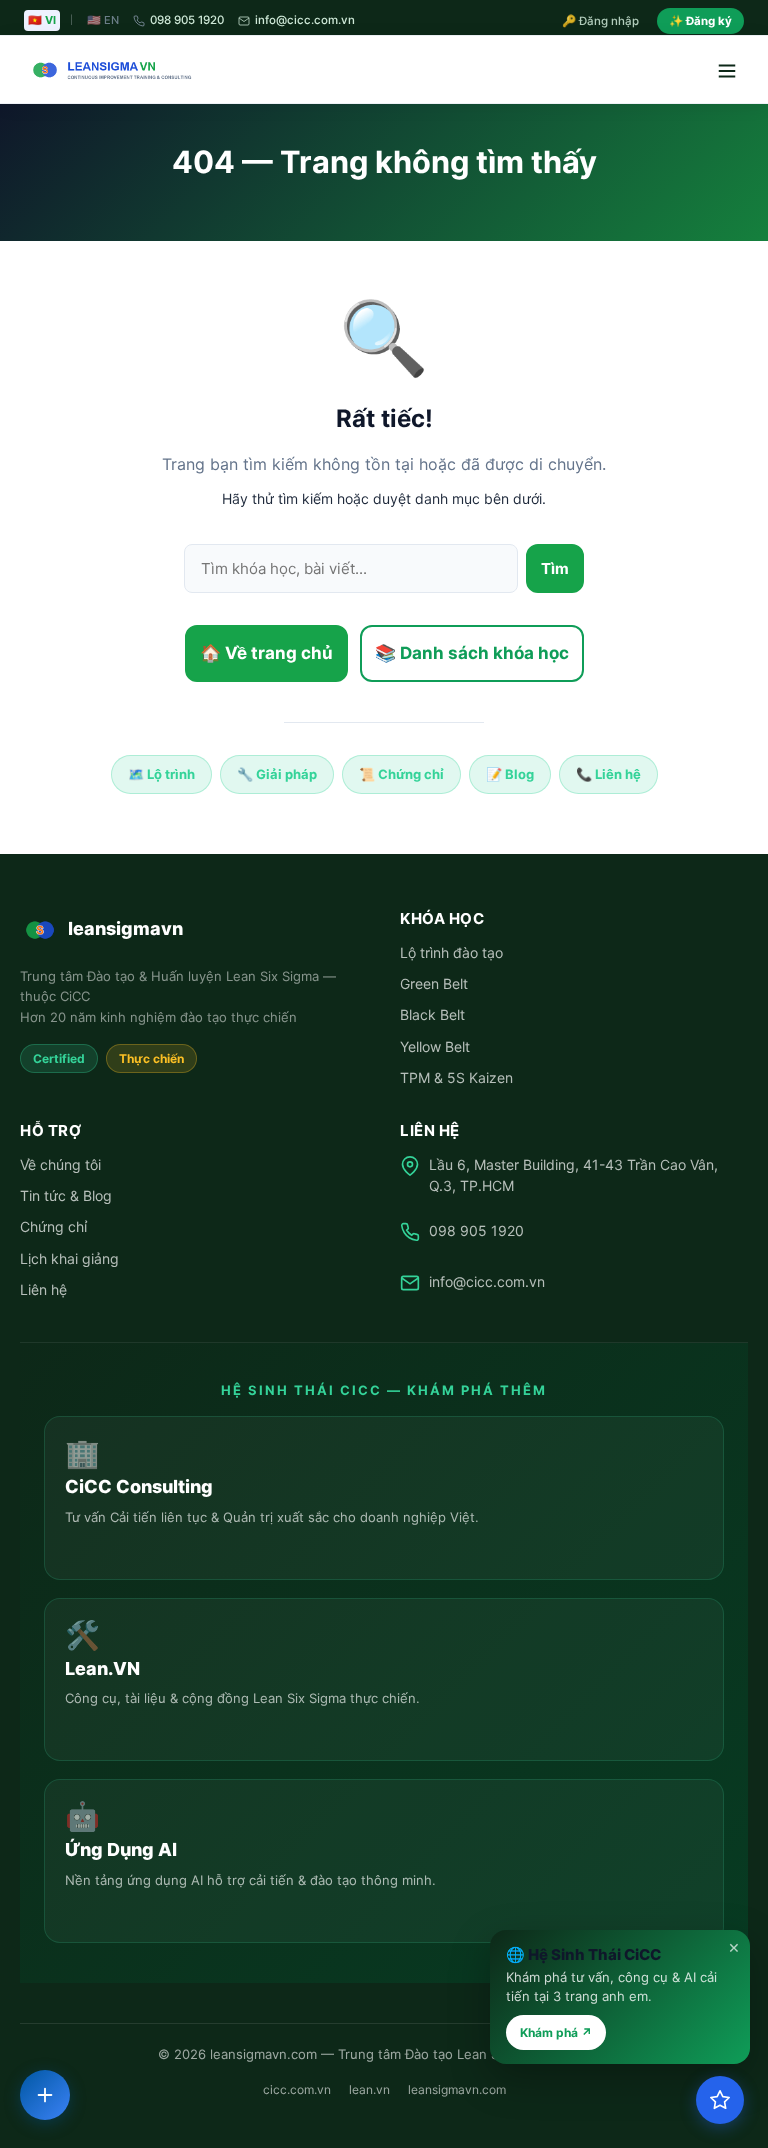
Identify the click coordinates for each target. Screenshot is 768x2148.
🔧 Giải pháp (277, 774)
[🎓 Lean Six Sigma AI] (720, 2100)
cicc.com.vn (297, 2089)
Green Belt (434, 983)
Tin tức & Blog (66, 1195)
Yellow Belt (435, 1046)
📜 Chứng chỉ (401, 774)
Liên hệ (43, 1289)
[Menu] (726, 70)
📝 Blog (510, 774)
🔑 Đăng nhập (600, 21)
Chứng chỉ (53, 1226)
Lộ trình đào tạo (451, 952)
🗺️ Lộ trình (161, 774)
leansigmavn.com (457, 2089)
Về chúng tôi (60, 1164)
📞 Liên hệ (608, 774)
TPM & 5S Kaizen (456, 1077)
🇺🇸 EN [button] (103, 20)
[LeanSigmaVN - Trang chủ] (108, 70)
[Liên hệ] (45, 2095)
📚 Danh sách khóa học (472, 653)
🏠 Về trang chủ (266, 653)
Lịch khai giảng (69, 1258)
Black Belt (432, 1014)
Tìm (555, 568)
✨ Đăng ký (700, 21)
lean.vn (369, 2089)
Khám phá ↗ (556, 2032)
